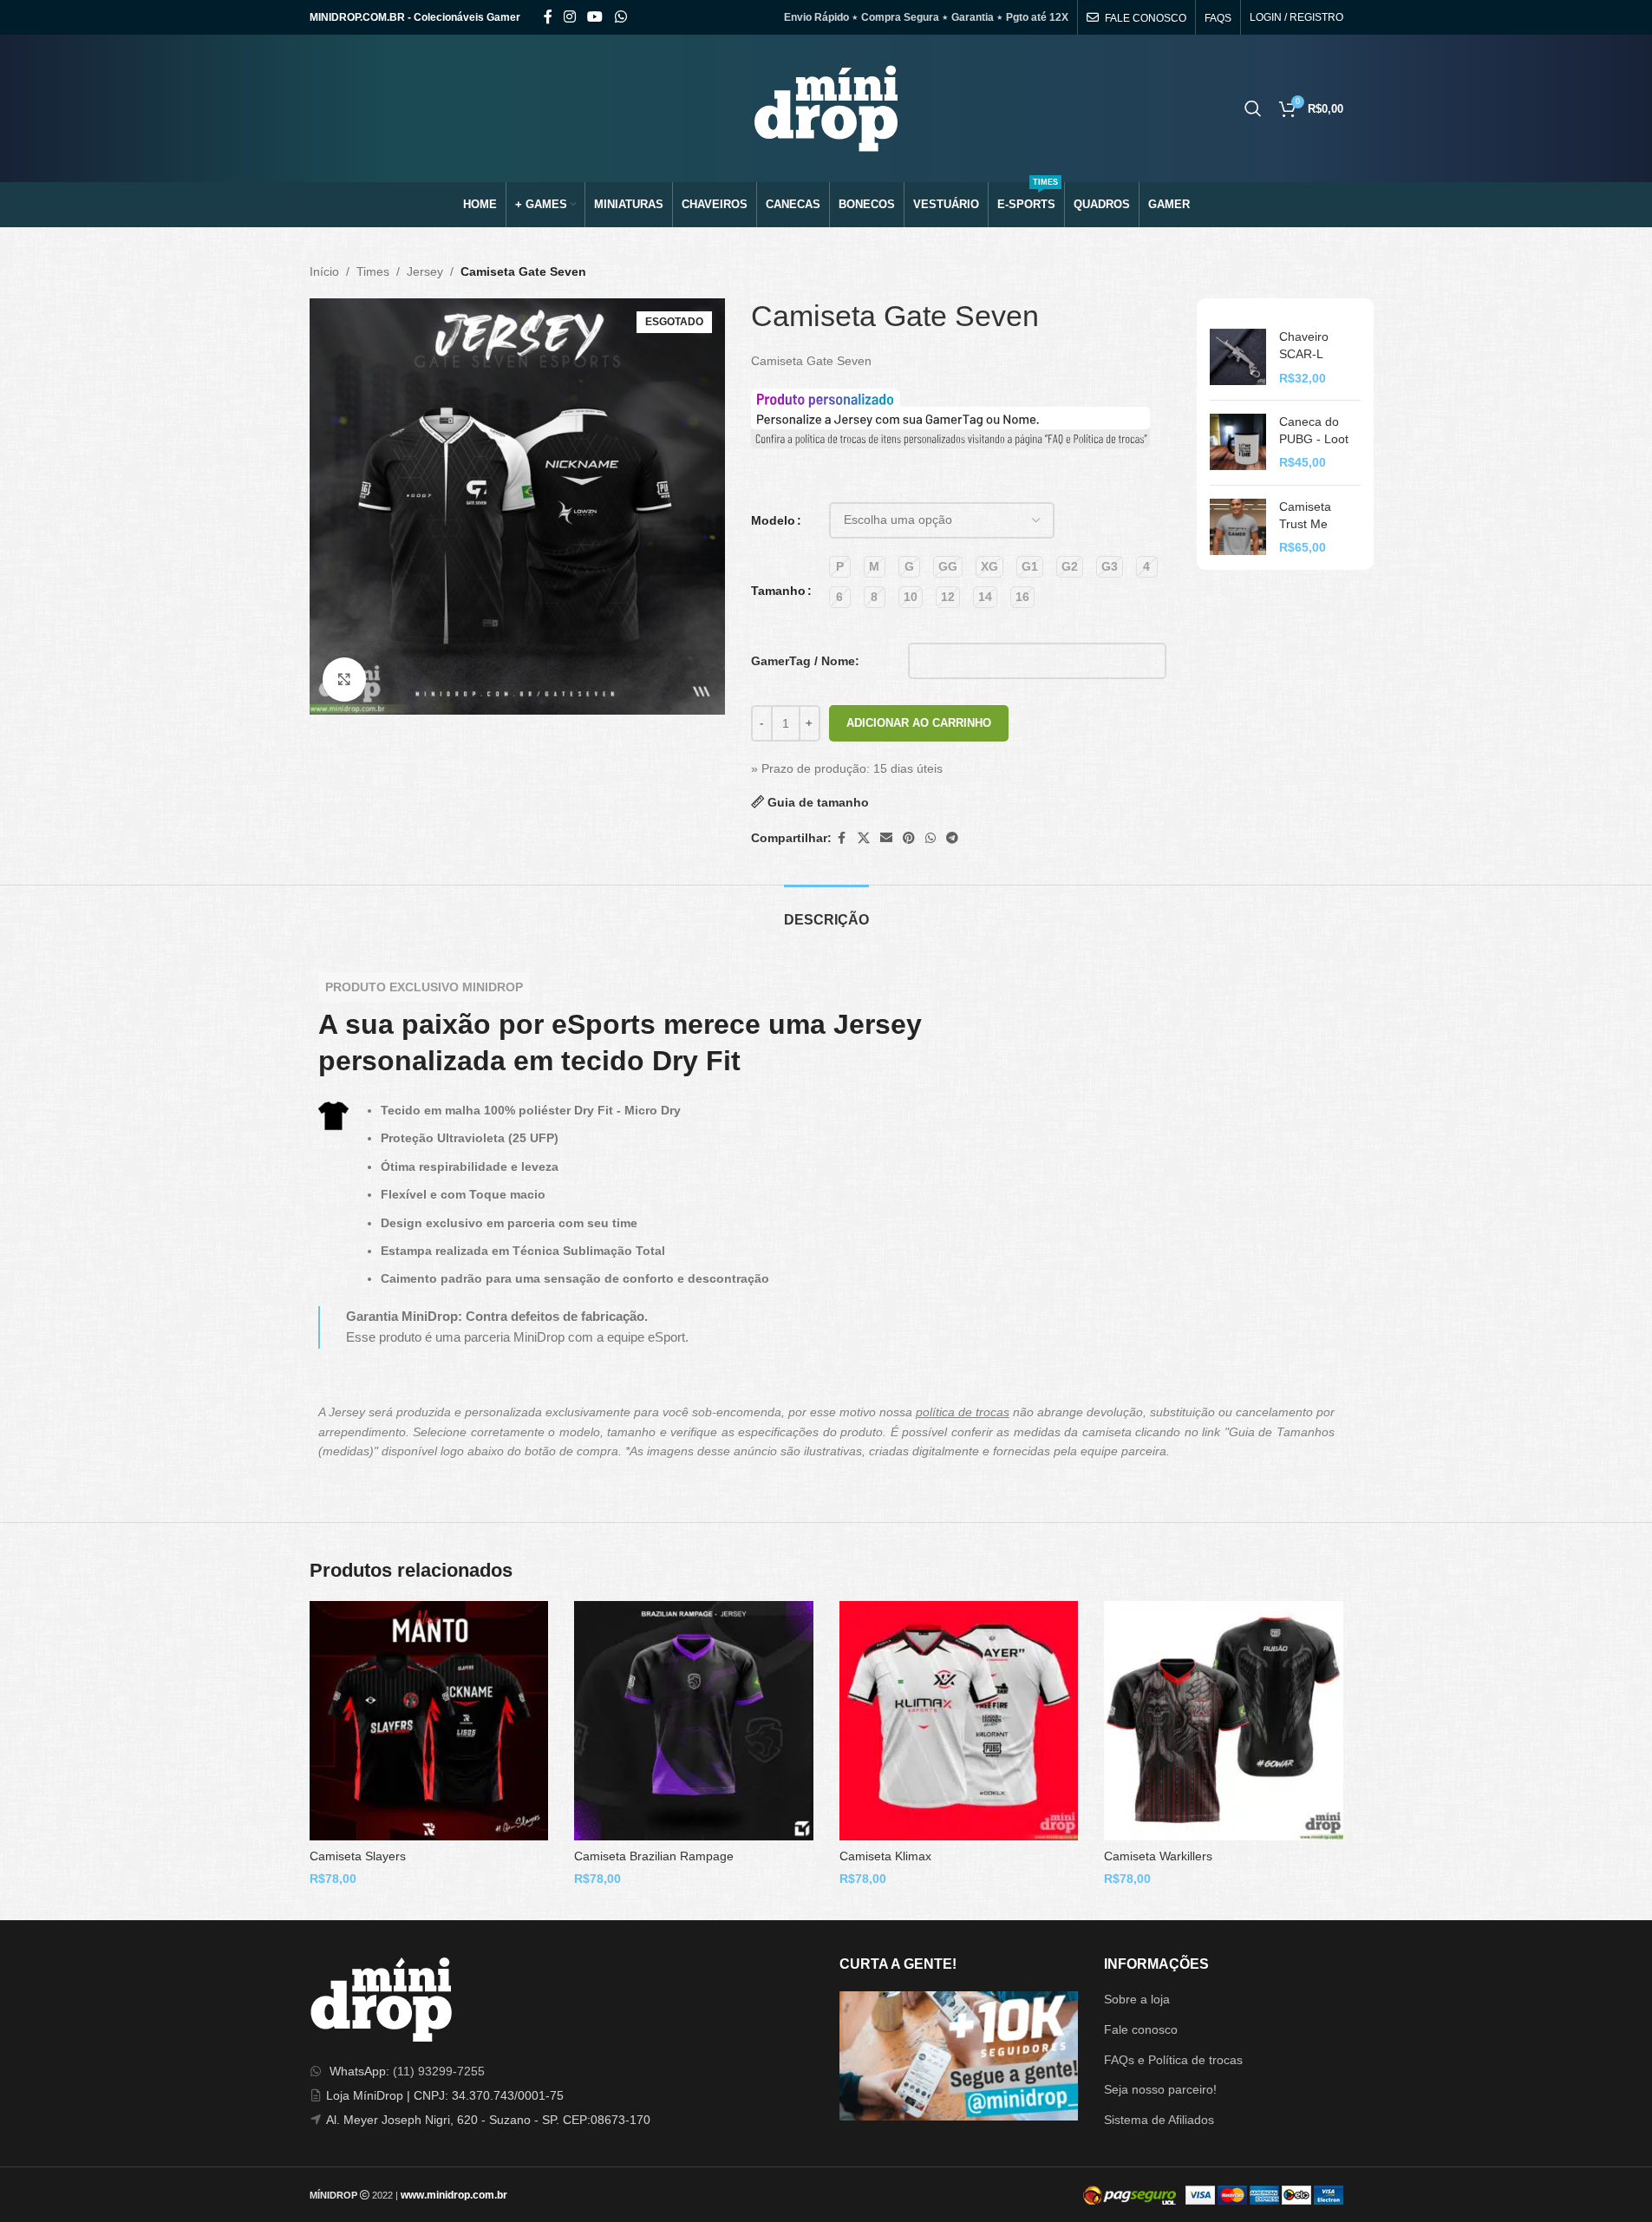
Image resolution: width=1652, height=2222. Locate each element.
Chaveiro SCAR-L (1304, 345)
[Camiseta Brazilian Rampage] (694, 1721)
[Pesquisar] (1253, 108)
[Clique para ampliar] (344, 679)
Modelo (773, 520)
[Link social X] (864, 838)
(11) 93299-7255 (439, 2071)
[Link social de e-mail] (886, 838)
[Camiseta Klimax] (959, 1721)
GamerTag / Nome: (805, 661)
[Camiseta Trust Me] (1238, 528)
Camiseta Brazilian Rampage (654, 1856)
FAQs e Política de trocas (1173, 2060)
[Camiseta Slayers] (429, 1721)
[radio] (840, 567)
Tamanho (778, 591)
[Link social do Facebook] (548, 17)
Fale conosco (1141, 2029)
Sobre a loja (1137, 1999)
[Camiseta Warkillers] (1224, 1721)
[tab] (826, 911)
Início (324, 271)
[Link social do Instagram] (570, 17)
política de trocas (963, 1412)
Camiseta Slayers (358, 1856)
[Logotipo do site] (826, 108)
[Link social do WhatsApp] (620, 17)
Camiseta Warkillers (1158, 1856)
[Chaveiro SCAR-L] (1238, 358)
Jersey (425, 271)
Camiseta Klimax (885, 1856)
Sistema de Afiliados (1159, 2120)
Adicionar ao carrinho (919, 723)
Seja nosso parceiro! (1160, 2089)
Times (373, 271)
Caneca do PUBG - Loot (1314, 430)
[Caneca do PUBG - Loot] (1238, 443)
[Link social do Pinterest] (909, 838)
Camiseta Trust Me (1305, 515)
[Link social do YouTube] (595, 17)
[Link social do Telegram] (952, 838)
